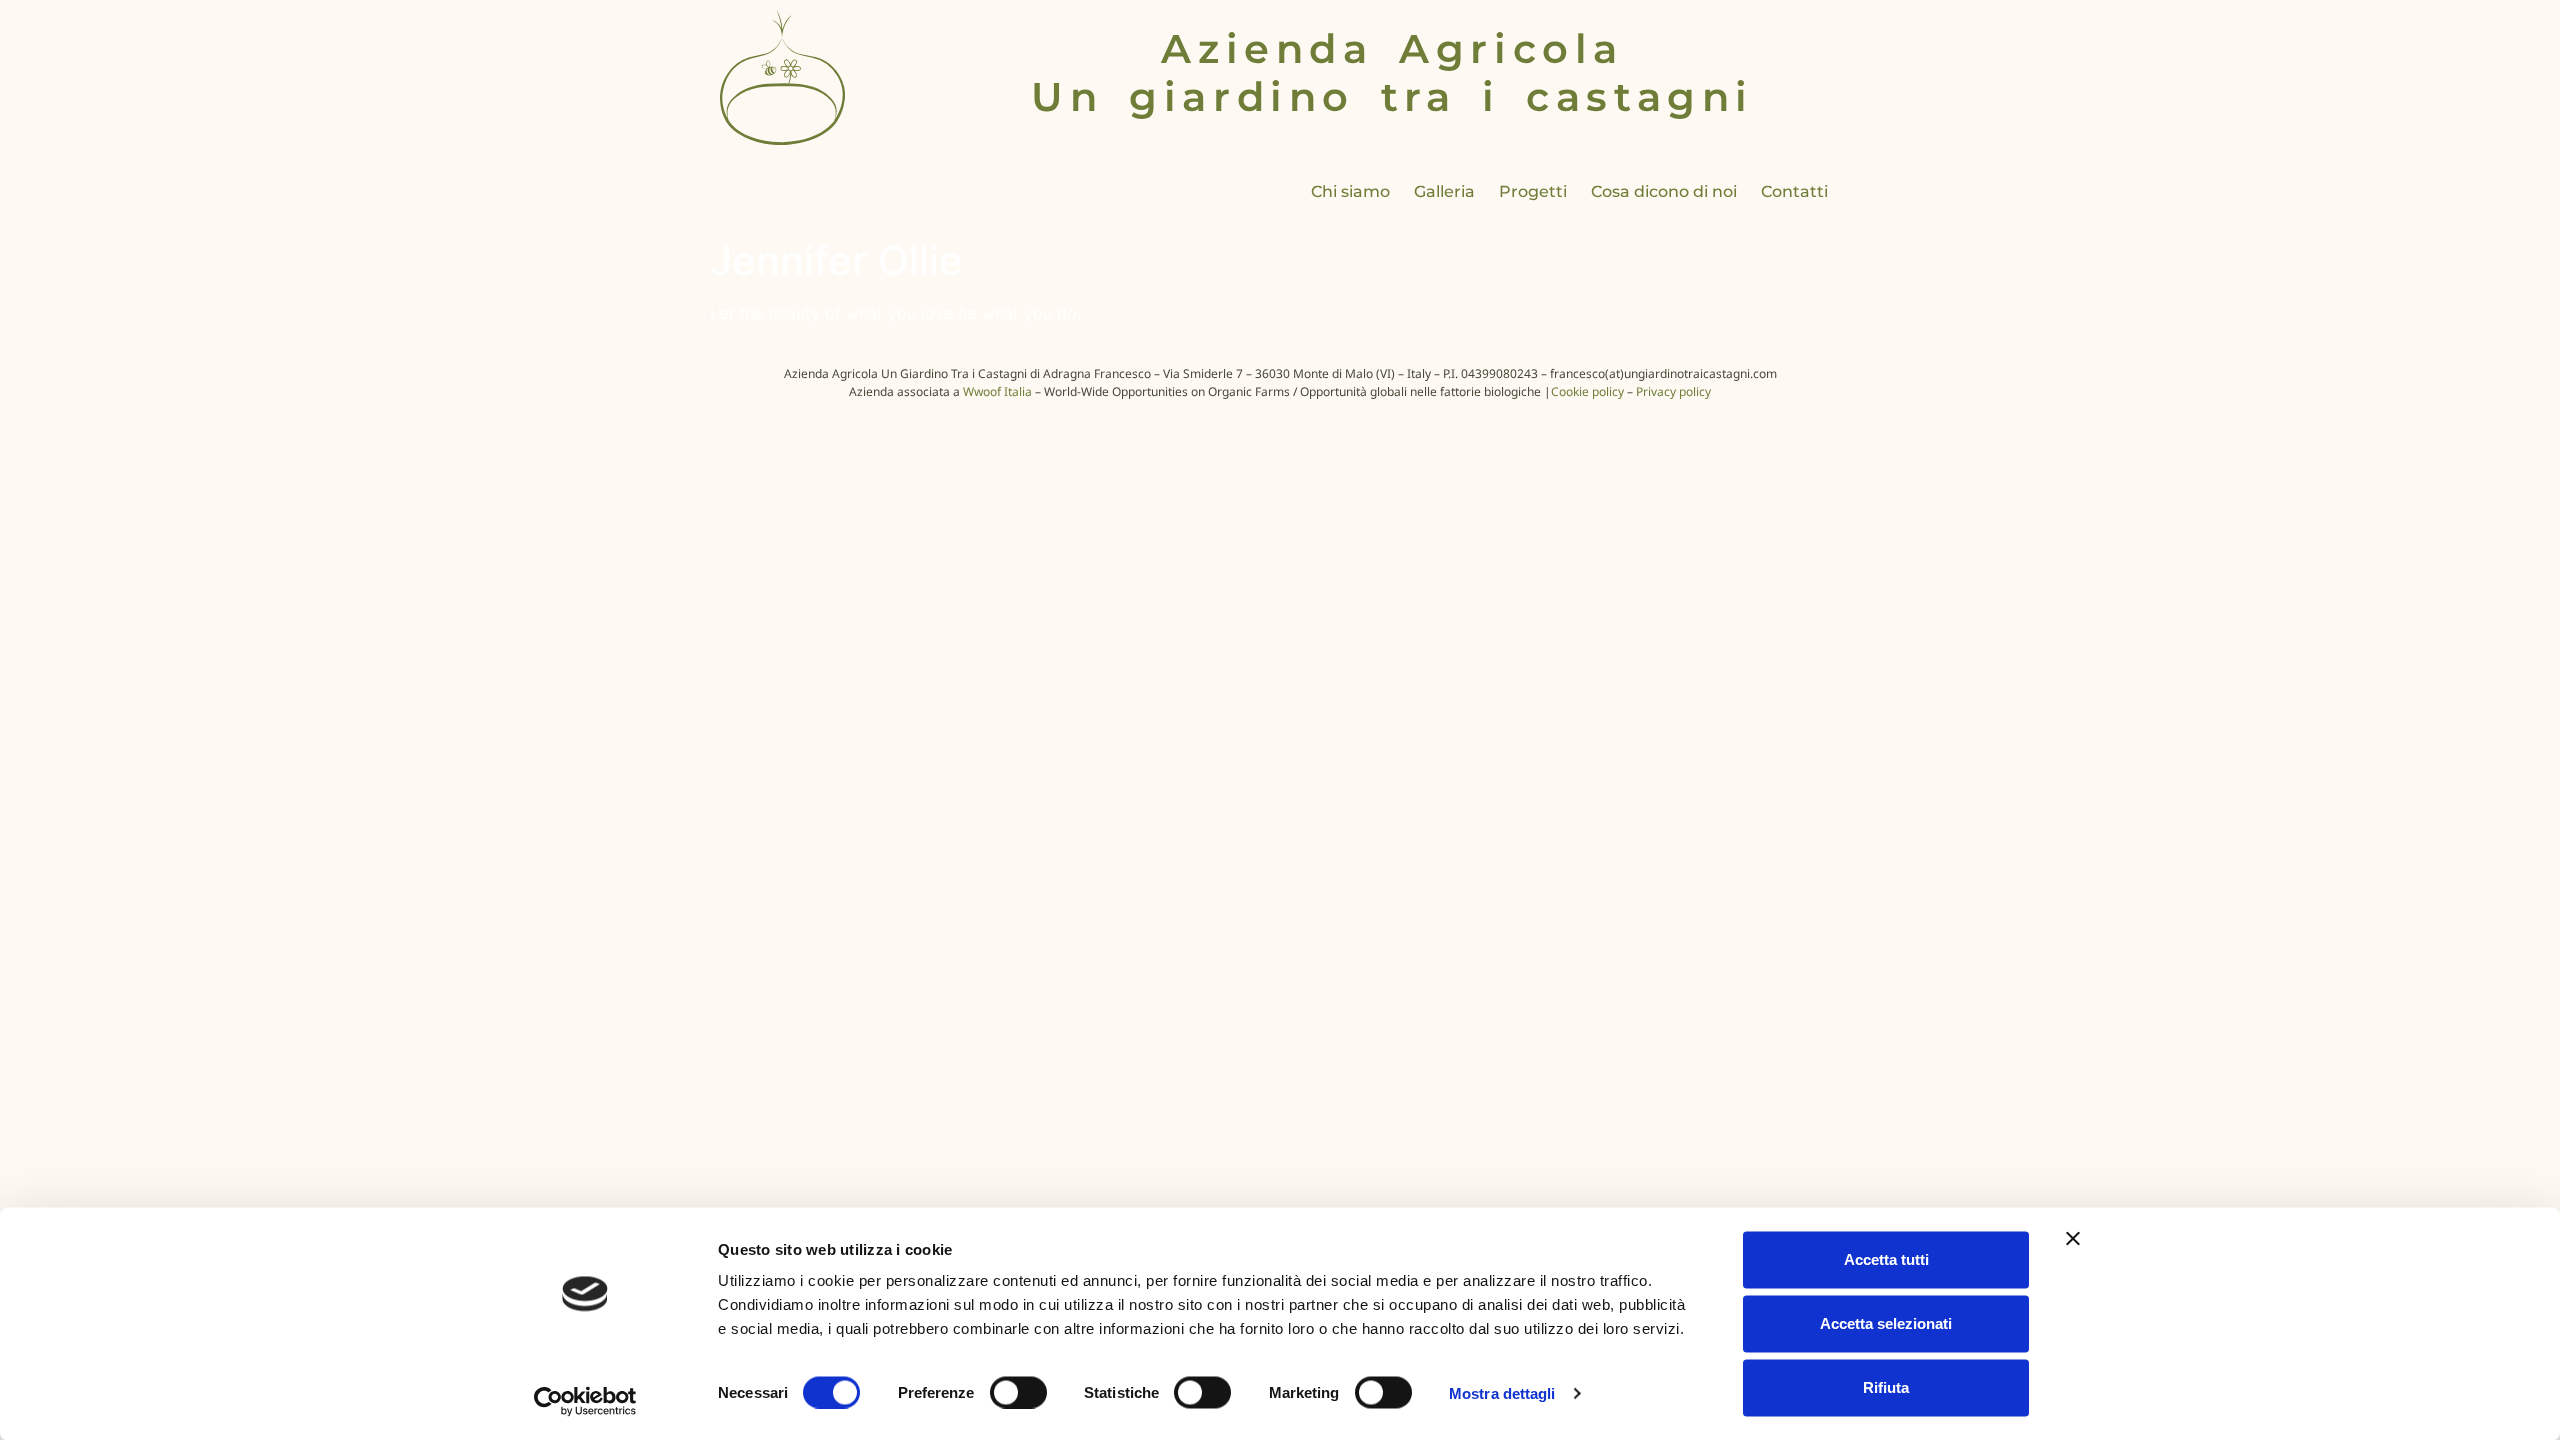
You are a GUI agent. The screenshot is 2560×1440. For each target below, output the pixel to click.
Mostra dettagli (1502, 1392)
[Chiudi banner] (2073, 1239)
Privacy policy (1673, 391)
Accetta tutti (1886, 1259)
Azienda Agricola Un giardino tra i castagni (1392, 72)
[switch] (1018, 1392)
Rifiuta (1886, 1387)
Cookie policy (1587, 391)
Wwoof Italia (997, 391)
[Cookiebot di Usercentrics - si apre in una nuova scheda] (585, 1401)
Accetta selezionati (1886, 1323)
